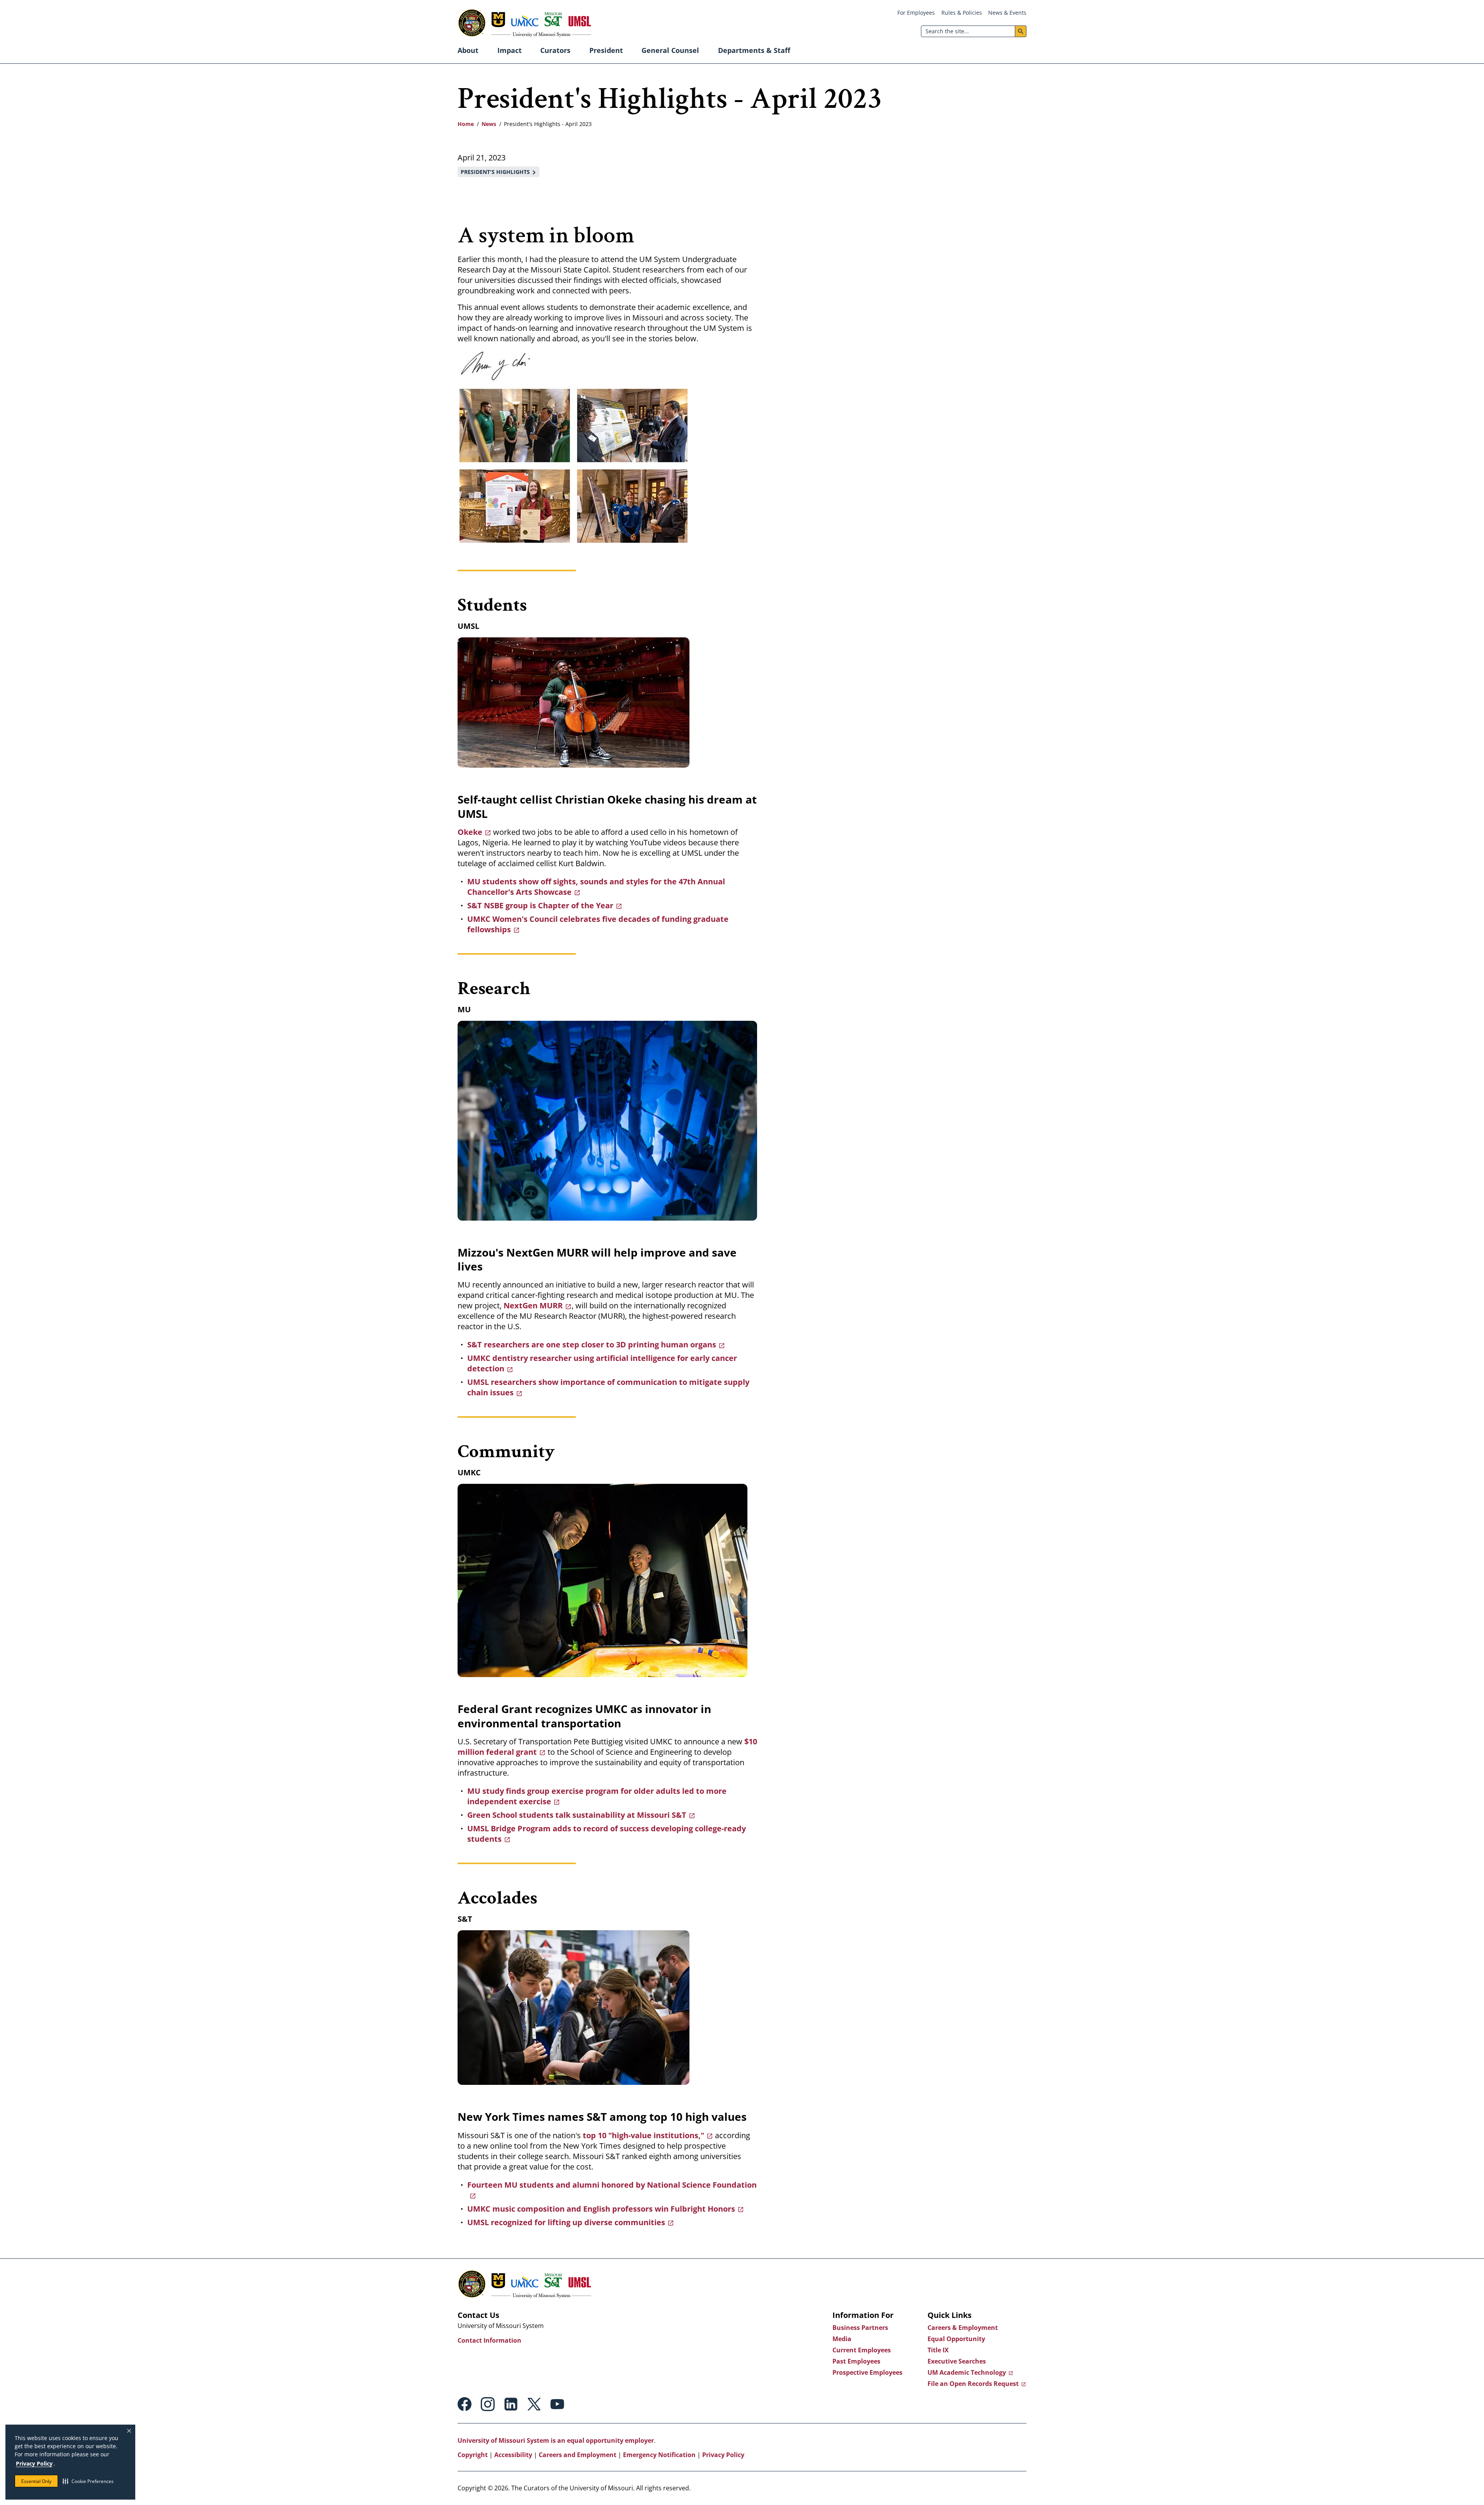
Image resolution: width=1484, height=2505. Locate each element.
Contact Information (489, 2340)
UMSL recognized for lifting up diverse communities (566, 2222)
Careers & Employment (963, 2328)
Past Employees (856, 2361)
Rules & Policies (962, 13)
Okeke (470, 832)
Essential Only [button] (36, 2481)
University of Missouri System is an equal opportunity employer (556, 2440)
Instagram (488, 2404)
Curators (555, 50)
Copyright (473, 2455)
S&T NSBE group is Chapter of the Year (540, 905)
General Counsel (670, 50)
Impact (510, 50)
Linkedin (511, 2404)
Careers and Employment (578, 2455)
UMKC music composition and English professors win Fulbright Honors (601, 2209)
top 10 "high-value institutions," (643, 2135)
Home (466, 124)
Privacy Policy (34, 2463)
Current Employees (862, 2350)
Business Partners (860, 2328)
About (468, 50)
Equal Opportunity (956, 2339)
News (489, 124)
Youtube (557, 2404)
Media (842, 2339)
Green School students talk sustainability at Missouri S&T (577, 1815)
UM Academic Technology (967, 2372)
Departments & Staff (754, 50)
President (606, 50)
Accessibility (513, 2455)
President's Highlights (495, 172)
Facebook (465, 2404)
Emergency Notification (659, 2455)
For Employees (916, 13)
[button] (88, 2481)
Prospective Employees (867, 2372)
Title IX (938, 2350)
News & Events (1007, 13)
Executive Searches (957, 2361)
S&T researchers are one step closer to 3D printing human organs (592, 1344)
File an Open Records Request (973, 2384)
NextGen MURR (533, 1305)
